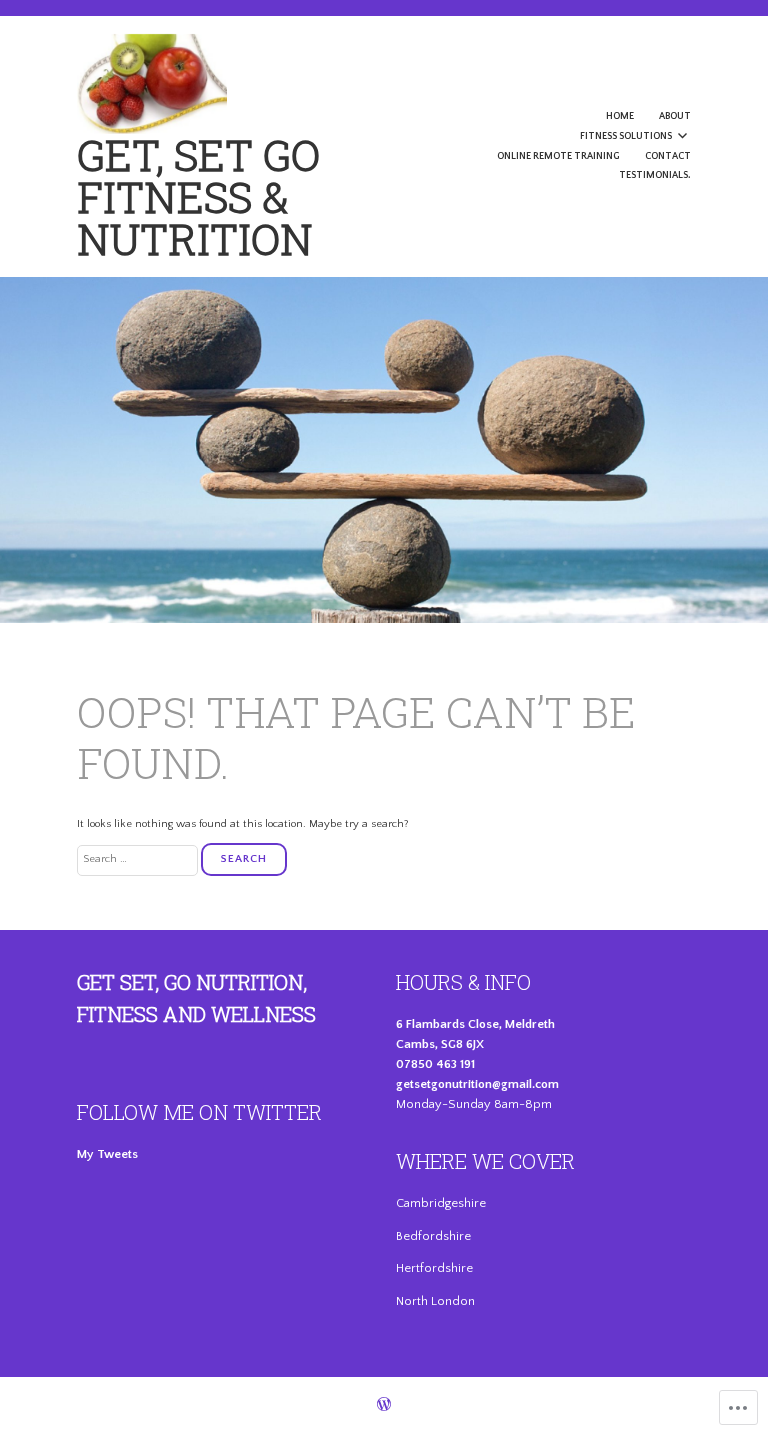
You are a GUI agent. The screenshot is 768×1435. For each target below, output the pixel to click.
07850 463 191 (435, 1064)
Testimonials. (655, 175)
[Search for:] (139, 859)
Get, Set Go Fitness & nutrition (198, 196)
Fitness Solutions (626, 136)
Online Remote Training (558, 156)
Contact (668, 156)
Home (620, 116)
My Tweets (107, 1154)
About (675, 116)
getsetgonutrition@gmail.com (477, 1084)
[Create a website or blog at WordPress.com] (384, 1407)
